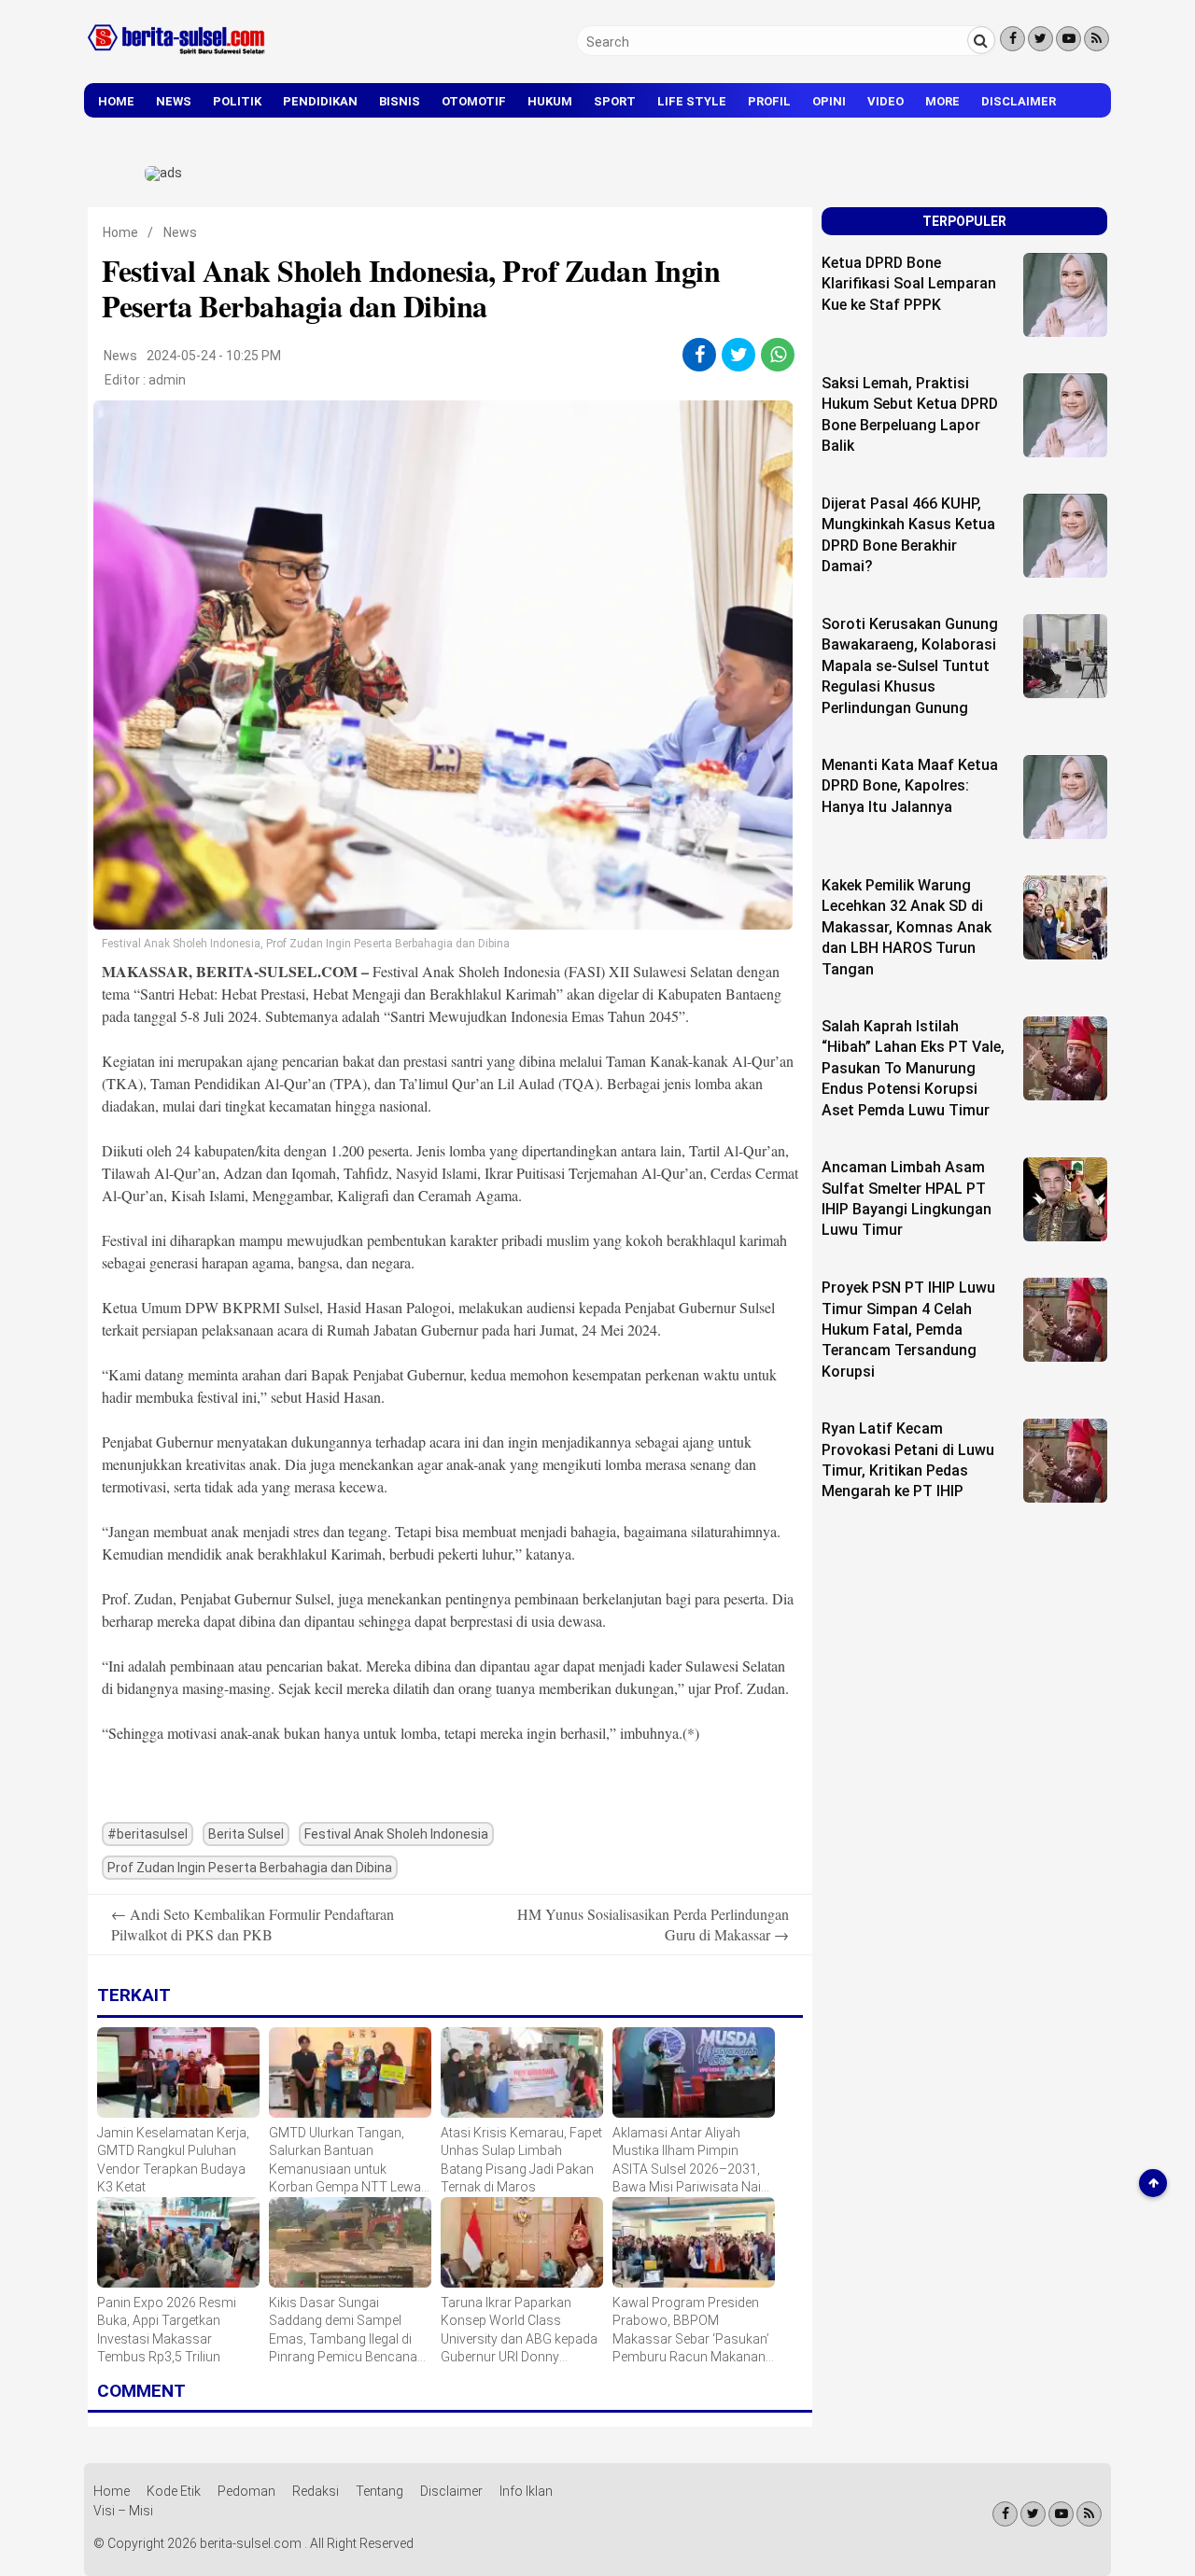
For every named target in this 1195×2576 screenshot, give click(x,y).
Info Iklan (526, 2491)
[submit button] (981, 40)
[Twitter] (1040, 39)
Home (116, 101)
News (174, 101)
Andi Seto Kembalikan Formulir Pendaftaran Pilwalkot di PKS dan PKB (253, 1924)
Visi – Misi (123, 2511)
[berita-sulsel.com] (177, 58)
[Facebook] (1012, 39)
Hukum (550, 101)
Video (886, 101)
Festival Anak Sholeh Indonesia (396, 1834)
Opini (829, 101)
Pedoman (246, 2491)
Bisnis (400, 101)
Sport (615, 101)
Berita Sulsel (246, 1834)
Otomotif (474, 101)
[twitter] (739, 355)
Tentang (380, 2491)
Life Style (692, 101)
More (942, 101)
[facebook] (700, 355)
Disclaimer (1019, 101)
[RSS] (1097, 39)
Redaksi (316, 2491)
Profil (769, 101)
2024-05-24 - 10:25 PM (214, 356)
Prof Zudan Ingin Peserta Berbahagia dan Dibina (250, 1868)
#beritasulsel (148, 1834)
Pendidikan (320, 101)
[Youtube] (1068, 39)
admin (167, 380)
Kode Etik (174, 2491)
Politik (237, 101)
